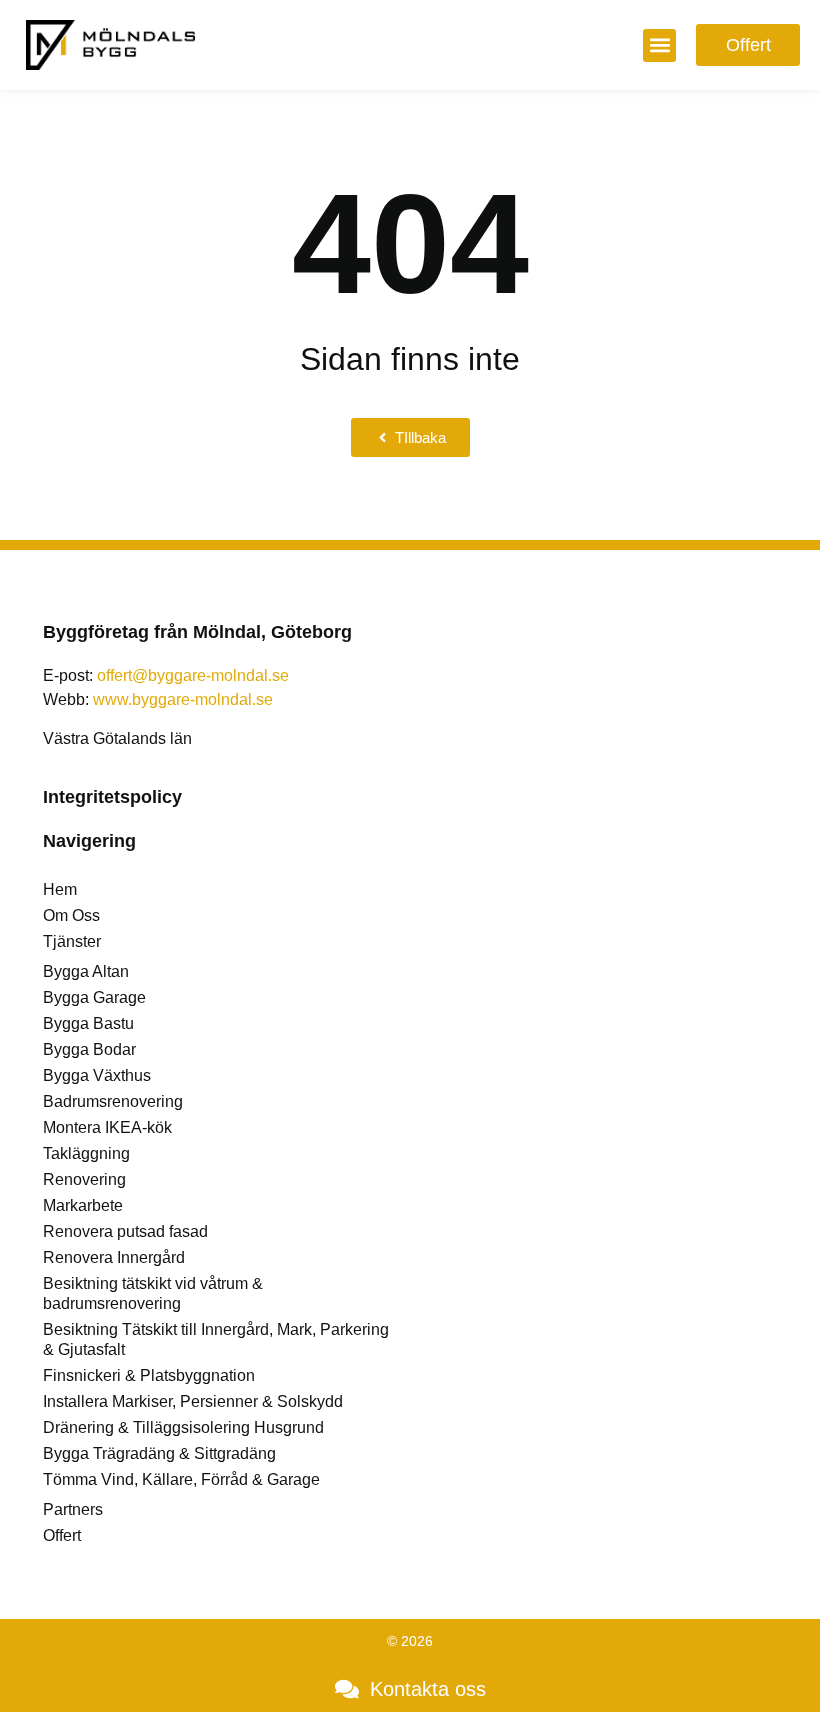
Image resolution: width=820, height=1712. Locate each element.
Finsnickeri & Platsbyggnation (149, 1375)
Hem (60, 889)
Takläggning (86, 1153)
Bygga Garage (94, 997)
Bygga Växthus (97, 1075)
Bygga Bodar (89, 1049)
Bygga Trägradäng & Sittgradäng (159, 1453)
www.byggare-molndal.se (183, 699)
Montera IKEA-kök (107, 1127)
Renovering (84, 1179)
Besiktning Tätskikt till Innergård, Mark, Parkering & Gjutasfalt (216, 1339)
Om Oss (71, 915)
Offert (62, 1535)
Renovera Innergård (114, 1257)
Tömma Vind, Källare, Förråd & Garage (181, 1479)
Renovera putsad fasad (125, 1231)
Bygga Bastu (88, 1023)
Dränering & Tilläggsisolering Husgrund (183, 1427)
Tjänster (72, 941)
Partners (73, 1509)
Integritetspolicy (112, 797)
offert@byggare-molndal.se (193, 675)
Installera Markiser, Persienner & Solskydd (193, 1401)
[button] (659, 45)
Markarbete (83, 1205)
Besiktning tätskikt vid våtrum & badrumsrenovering (153, 1293)
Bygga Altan (86, 971)
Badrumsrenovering (113, 1101)
